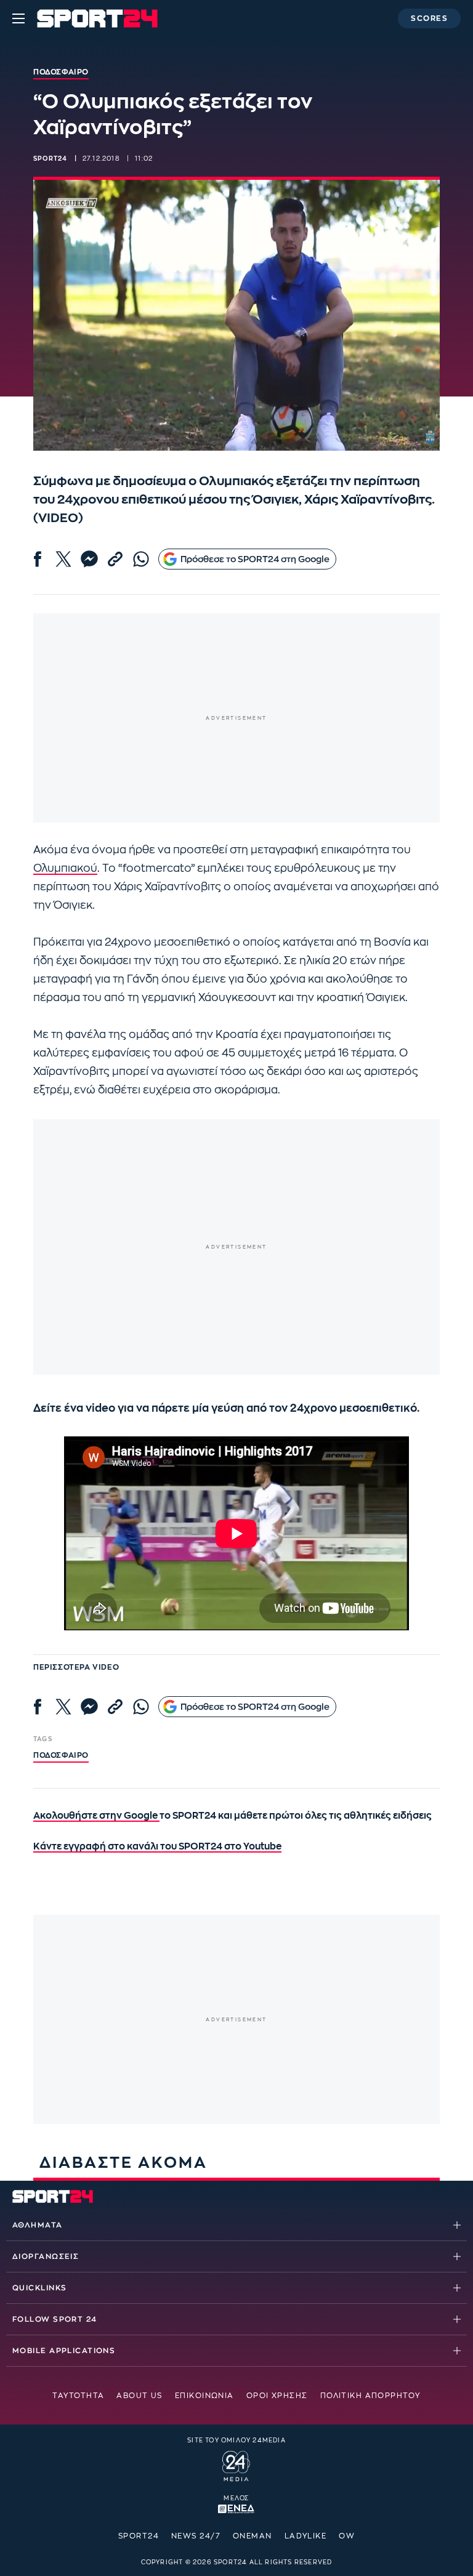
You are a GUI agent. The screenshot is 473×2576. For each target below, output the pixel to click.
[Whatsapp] (141, 559)
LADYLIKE (306, 2536)
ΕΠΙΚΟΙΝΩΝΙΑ (204, 2396)
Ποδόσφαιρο (61, 1755)
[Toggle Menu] (18, 18)
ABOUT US (139, 2396)
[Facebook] (38, 559)
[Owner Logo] (236, 2465)
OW (347, 2536)
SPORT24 (139, 2536)
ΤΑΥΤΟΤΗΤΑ (78, 2396)
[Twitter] (63, 559)
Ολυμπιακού (65, 868)
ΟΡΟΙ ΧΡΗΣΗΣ (277, 2396)
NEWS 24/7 (196, 2536)
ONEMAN (253, 2536)
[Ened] (236, 2508)
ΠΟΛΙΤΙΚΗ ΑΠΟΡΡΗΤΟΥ (370, 2396)
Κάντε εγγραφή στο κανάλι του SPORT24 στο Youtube (157, 1847)
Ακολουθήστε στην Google (96, 1816)
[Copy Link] (115, 559)
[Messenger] (89, 559)
